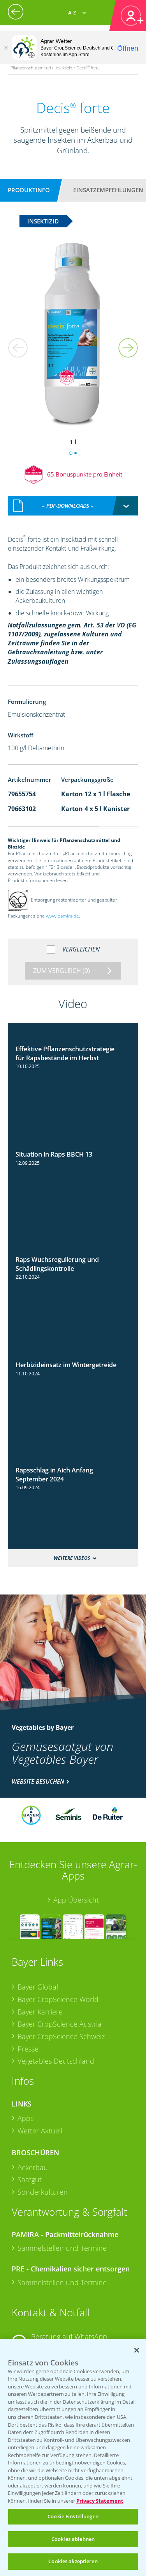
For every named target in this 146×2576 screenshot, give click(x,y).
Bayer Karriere (40, 2012)
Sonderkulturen (43, 2192)
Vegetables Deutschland (56, 2061)
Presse (28, 2049)
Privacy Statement (100, 2501)
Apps (26, 2118)
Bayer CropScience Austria (60, 2024)
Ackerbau (33, 2167)
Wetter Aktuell (40, 2131)
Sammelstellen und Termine (62, 2248)
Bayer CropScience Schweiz (61, 2036)
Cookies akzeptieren (73, 2561)
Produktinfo (29, 190)
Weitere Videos (72, 1558)
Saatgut (30, 2179)
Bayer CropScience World (58, 1999)
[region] (73, 2458)
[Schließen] (6, 48)
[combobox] (73, 506)
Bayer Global (38, 1987)
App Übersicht (76, 1900)
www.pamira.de (62, 916)
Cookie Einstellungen (73, 2516)
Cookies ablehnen (73, 2539)
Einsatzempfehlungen (108, 190)
